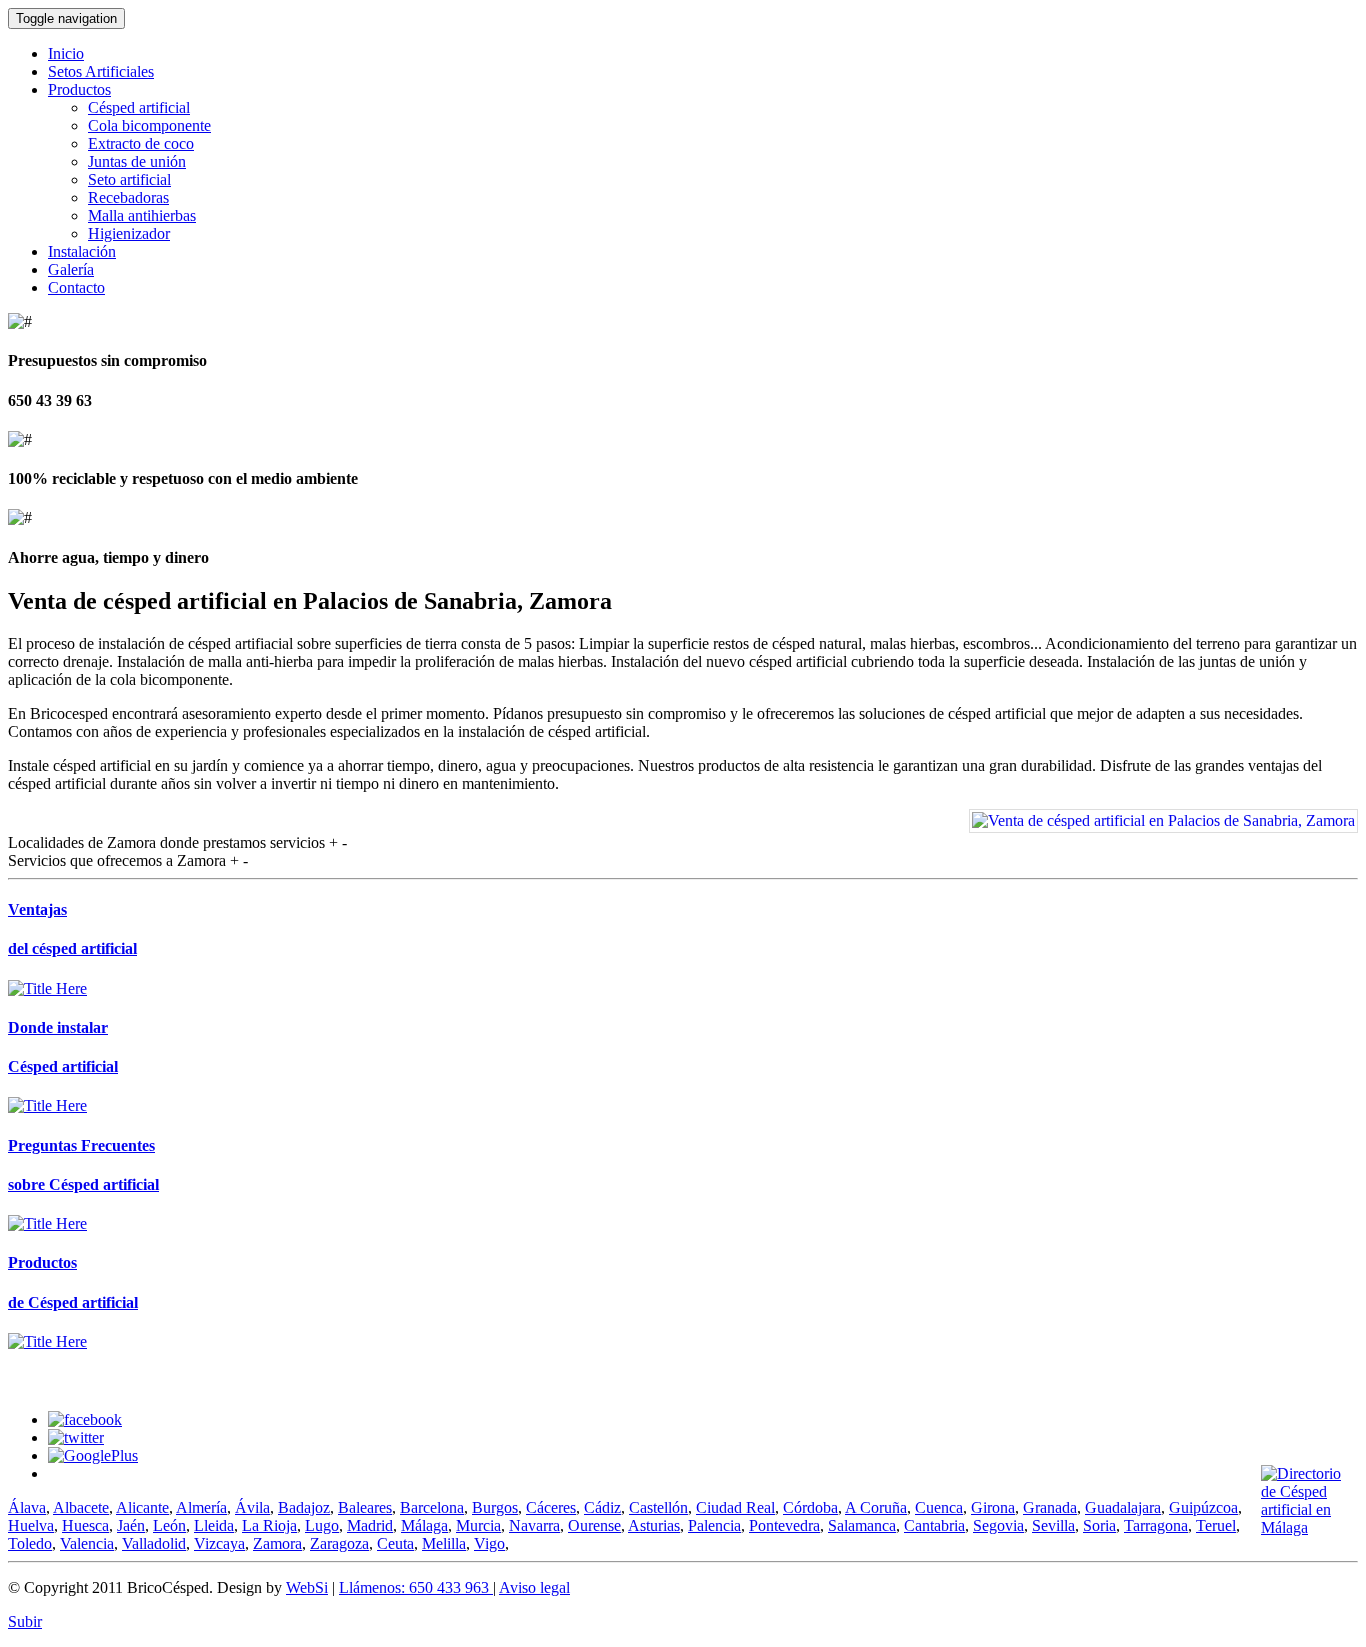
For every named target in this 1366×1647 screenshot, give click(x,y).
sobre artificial (83, 1184)
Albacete (81, 1507)
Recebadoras (128, 197)
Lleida (214, 1525)
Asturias (654, 1525)
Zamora (277, 1543)
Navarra (534, 1525)
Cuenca (939, 1507)
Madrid (370, 1525)
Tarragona (1156, 1525)
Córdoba (810, 1507)
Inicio (66, 53)
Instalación (82, 251)
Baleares (365, 1507)
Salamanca (862, 1525)
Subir (25, 1621)
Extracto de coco (141, 143)
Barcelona (432, 1507)
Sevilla (1053, 1525)
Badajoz (304, 1507)
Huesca (85, 1525)
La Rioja (269, 1525)
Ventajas (37, 909)
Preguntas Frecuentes (81, 1145)
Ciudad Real (735, 1507)
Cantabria (934, 1525)
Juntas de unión (137, 161)
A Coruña (876, 1507)
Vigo (489, 1543)
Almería (201, 1507)
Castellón (658, 1507)
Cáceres (551, 1507)
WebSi (307, 1587)
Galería (71, 269)
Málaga (424, 1525)
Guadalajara (1123, 1507)
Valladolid (154, 1543)
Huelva (31, 1525)
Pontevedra (784, 1525)
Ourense (594, 1525)
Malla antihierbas (142, 215)
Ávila (252, 1507)
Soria (1099, 1525)
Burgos (495, 1507)
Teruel (1216, 1525)
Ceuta (395, 1543)
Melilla (444, 1543)
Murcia (478, 1525)
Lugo (322, 1525)
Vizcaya (219, 1543)
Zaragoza (339, 1543)
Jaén (131, 1525)
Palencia (714, 1525)
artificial (63, 1066)
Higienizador (129, 233)
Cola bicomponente (149, 125)
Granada (1050, 1507)
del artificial (72, 948)
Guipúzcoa (1203, 1507)
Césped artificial (139, 107)
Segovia (998, 1525)
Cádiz (602, 1507)
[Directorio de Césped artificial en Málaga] (1309, 1527)
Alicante (142, 1507)
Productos (79, 89)
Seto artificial (129, 179)
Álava (27, 1507)
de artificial (73, 1302)
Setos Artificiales (101, 71)
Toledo (30, 1543)
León (169, 1525)
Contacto (76, 287)
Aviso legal (534, 1587)
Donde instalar (58, 1027)
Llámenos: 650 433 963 (416, 1587)
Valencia (87, 1543)
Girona (993, 1507)
